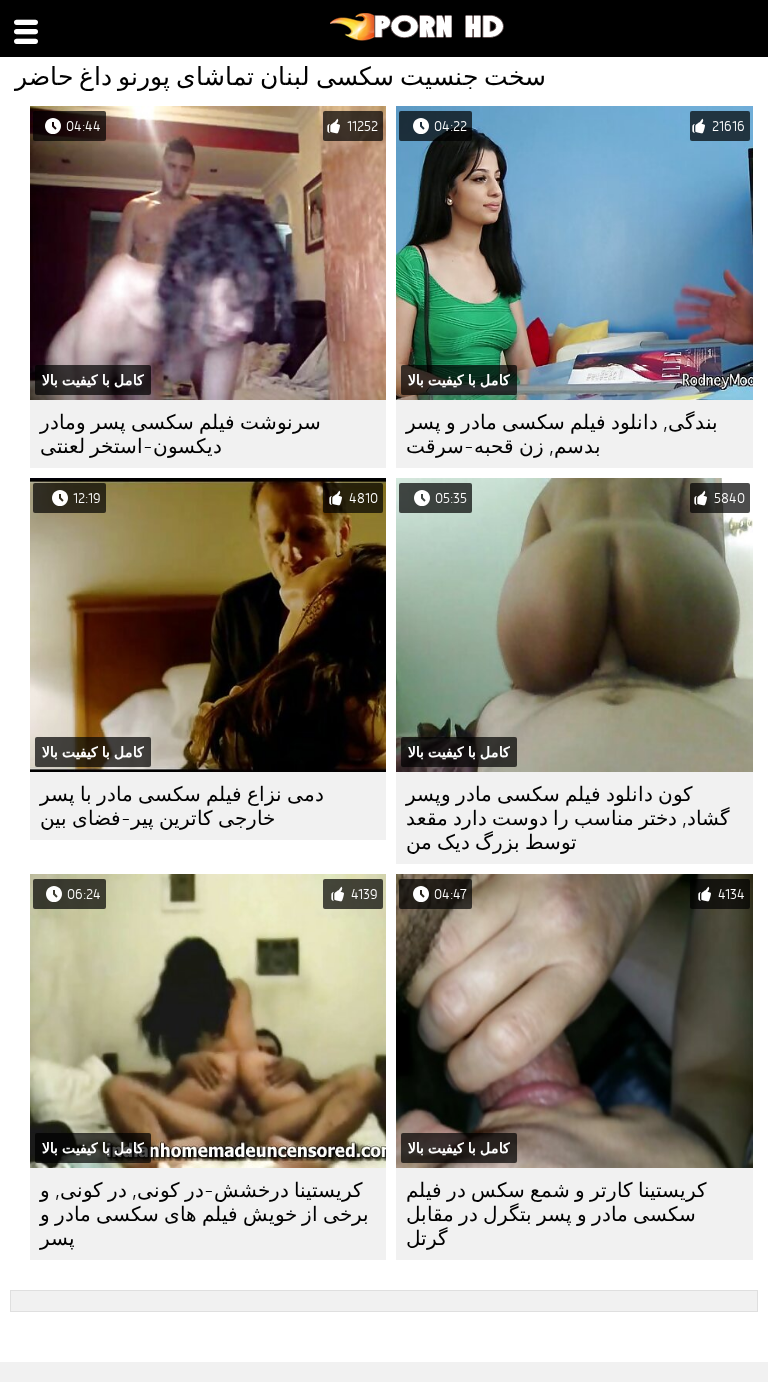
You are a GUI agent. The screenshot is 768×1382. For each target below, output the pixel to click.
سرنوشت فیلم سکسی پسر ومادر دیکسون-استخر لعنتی (180, 434)
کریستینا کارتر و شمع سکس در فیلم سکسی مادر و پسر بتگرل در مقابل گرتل (556, 1214)
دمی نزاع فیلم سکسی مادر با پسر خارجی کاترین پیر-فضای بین (182, 806)
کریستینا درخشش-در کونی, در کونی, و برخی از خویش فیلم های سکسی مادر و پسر (204, 1214)
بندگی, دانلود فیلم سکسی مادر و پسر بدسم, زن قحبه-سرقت (562, 434)
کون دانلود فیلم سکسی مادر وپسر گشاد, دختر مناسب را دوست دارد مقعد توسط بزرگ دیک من (568, 818)
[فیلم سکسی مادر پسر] (417, 36)
